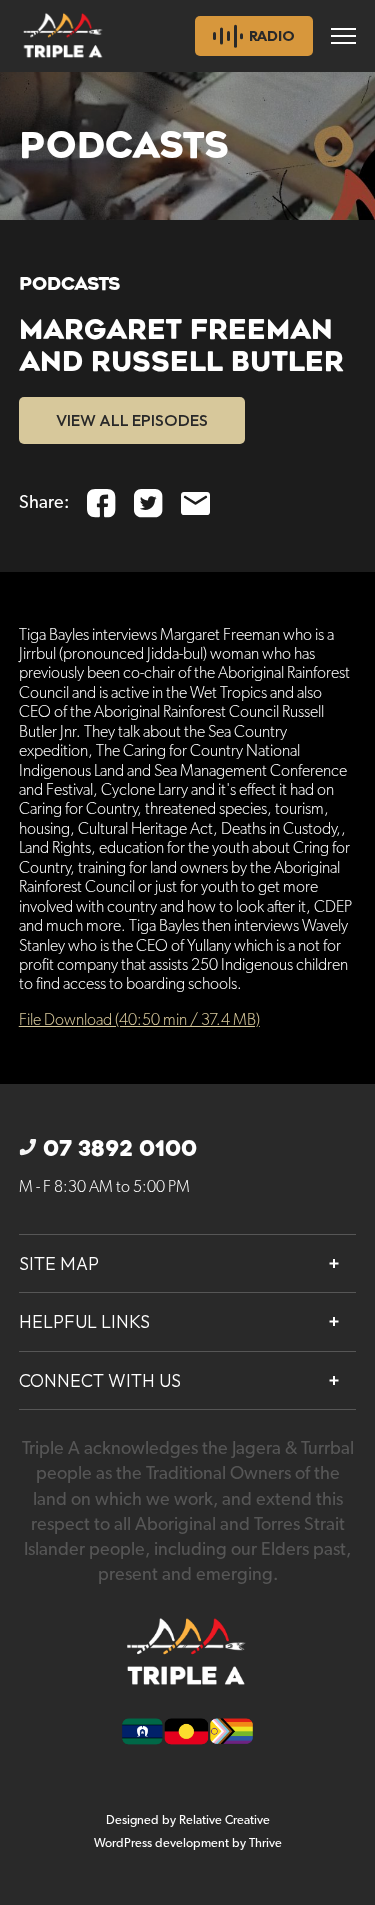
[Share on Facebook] (101, 503)
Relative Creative (224, 1820)
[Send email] (195, 503)
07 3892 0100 (120, 1149)
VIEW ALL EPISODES (132, 420)
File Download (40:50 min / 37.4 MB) (139, 1020)
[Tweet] (148, 503)
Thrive (265, 1843)
